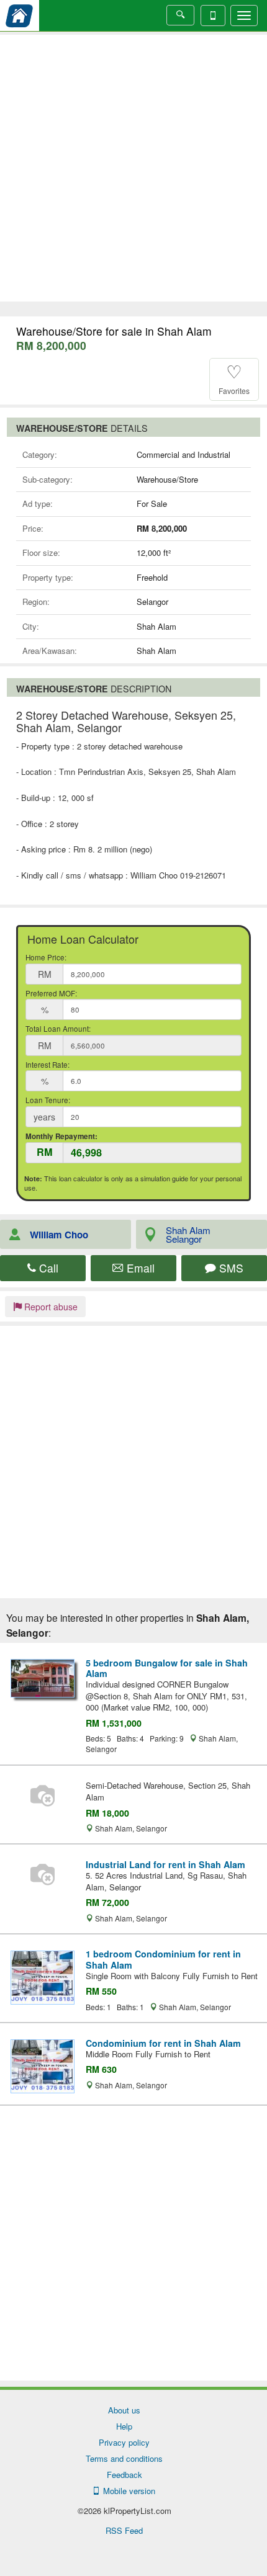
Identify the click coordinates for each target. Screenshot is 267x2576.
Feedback (124, 2475)
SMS (230, 1268)
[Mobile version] (213, 16)
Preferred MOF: (51, 993)
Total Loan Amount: (58, 1029)
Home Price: (46, 957)
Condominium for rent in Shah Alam (163, 2043)
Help (124, 2426)
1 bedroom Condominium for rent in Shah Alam (163, 1959)
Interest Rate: (48, 1065)
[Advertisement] (133, 168)
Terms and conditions (124, 2458)
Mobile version (127, 2491)
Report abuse (50, 1307)
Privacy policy (124, 2442)
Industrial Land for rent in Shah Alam (165, 1864)
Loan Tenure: (48, 1100)
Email (139, 1268)
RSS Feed (124, 2530)
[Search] (180, 15)
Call (47, 1268)
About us (124, 2410)
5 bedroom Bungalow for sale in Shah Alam (167, 1668)
